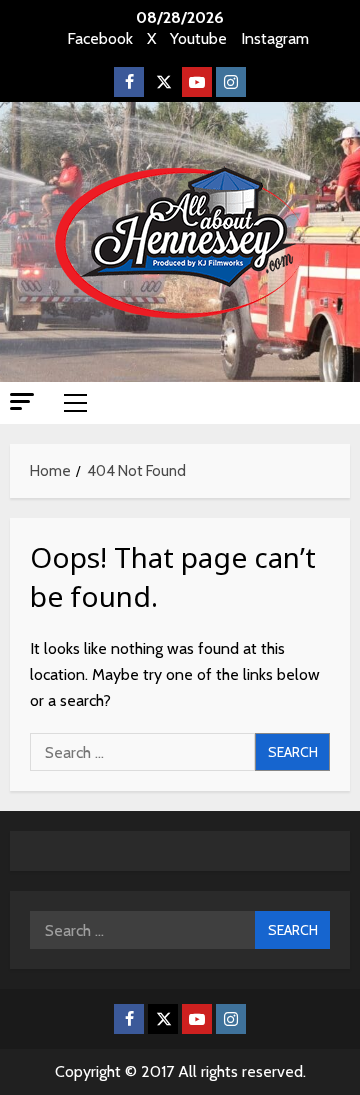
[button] (22, 401)
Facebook (100, 38)
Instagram (275, 38)
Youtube (198, 38)
